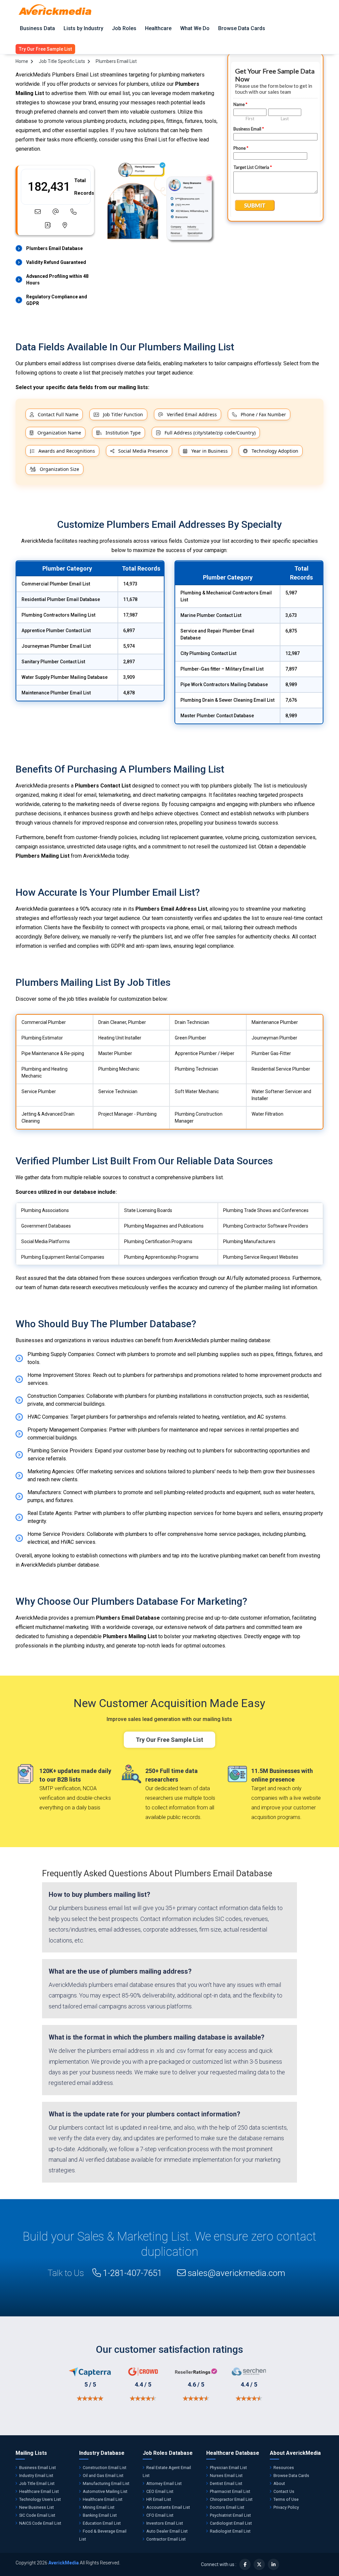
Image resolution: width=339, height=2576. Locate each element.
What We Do (195, 28)
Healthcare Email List (39, 2491)
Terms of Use (286, 2499)
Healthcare (158, 28)
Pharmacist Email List (230, 2491)
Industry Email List (36, 2475)
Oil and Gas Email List (103, 2475)
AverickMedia (64, 2563)
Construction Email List (105, 2468)
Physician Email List (228, 2468)
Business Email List (38, 2468)
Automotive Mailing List (105, 2491)
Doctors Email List (227, 2507)
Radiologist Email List (230, 2531)
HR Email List (159, 2499)
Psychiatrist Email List (230, 2515)
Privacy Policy (286, 2507)
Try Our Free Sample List (169, 1740)
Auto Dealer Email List (167, 2531)
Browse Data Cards (242, 28)
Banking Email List (100, 2515)
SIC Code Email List (37, 2515)
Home (22, 61)
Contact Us (284, 2491)
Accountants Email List (168, 2507)
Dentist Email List (226, 2483)
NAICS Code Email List (40, 2523)
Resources (284, 2468)
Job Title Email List (37, 2483)
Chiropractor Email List (231, 2499)
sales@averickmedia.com (236, 2273)
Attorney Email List (164, 2483)
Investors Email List (165, 2523)
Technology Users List (40, 2499)
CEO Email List (160, 2491)
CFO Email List (160, 2515)
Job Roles (124, 28)
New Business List (37, 2507)
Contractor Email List (166, 2539)
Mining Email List (99, 2507)
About (279, 2483)
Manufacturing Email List (106, 2483)
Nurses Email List (226, 2475)
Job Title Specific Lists (62, 61)
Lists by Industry (83, 28)
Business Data (37, 28)
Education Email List (102, 2523)
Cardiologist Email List (231, 2523)
